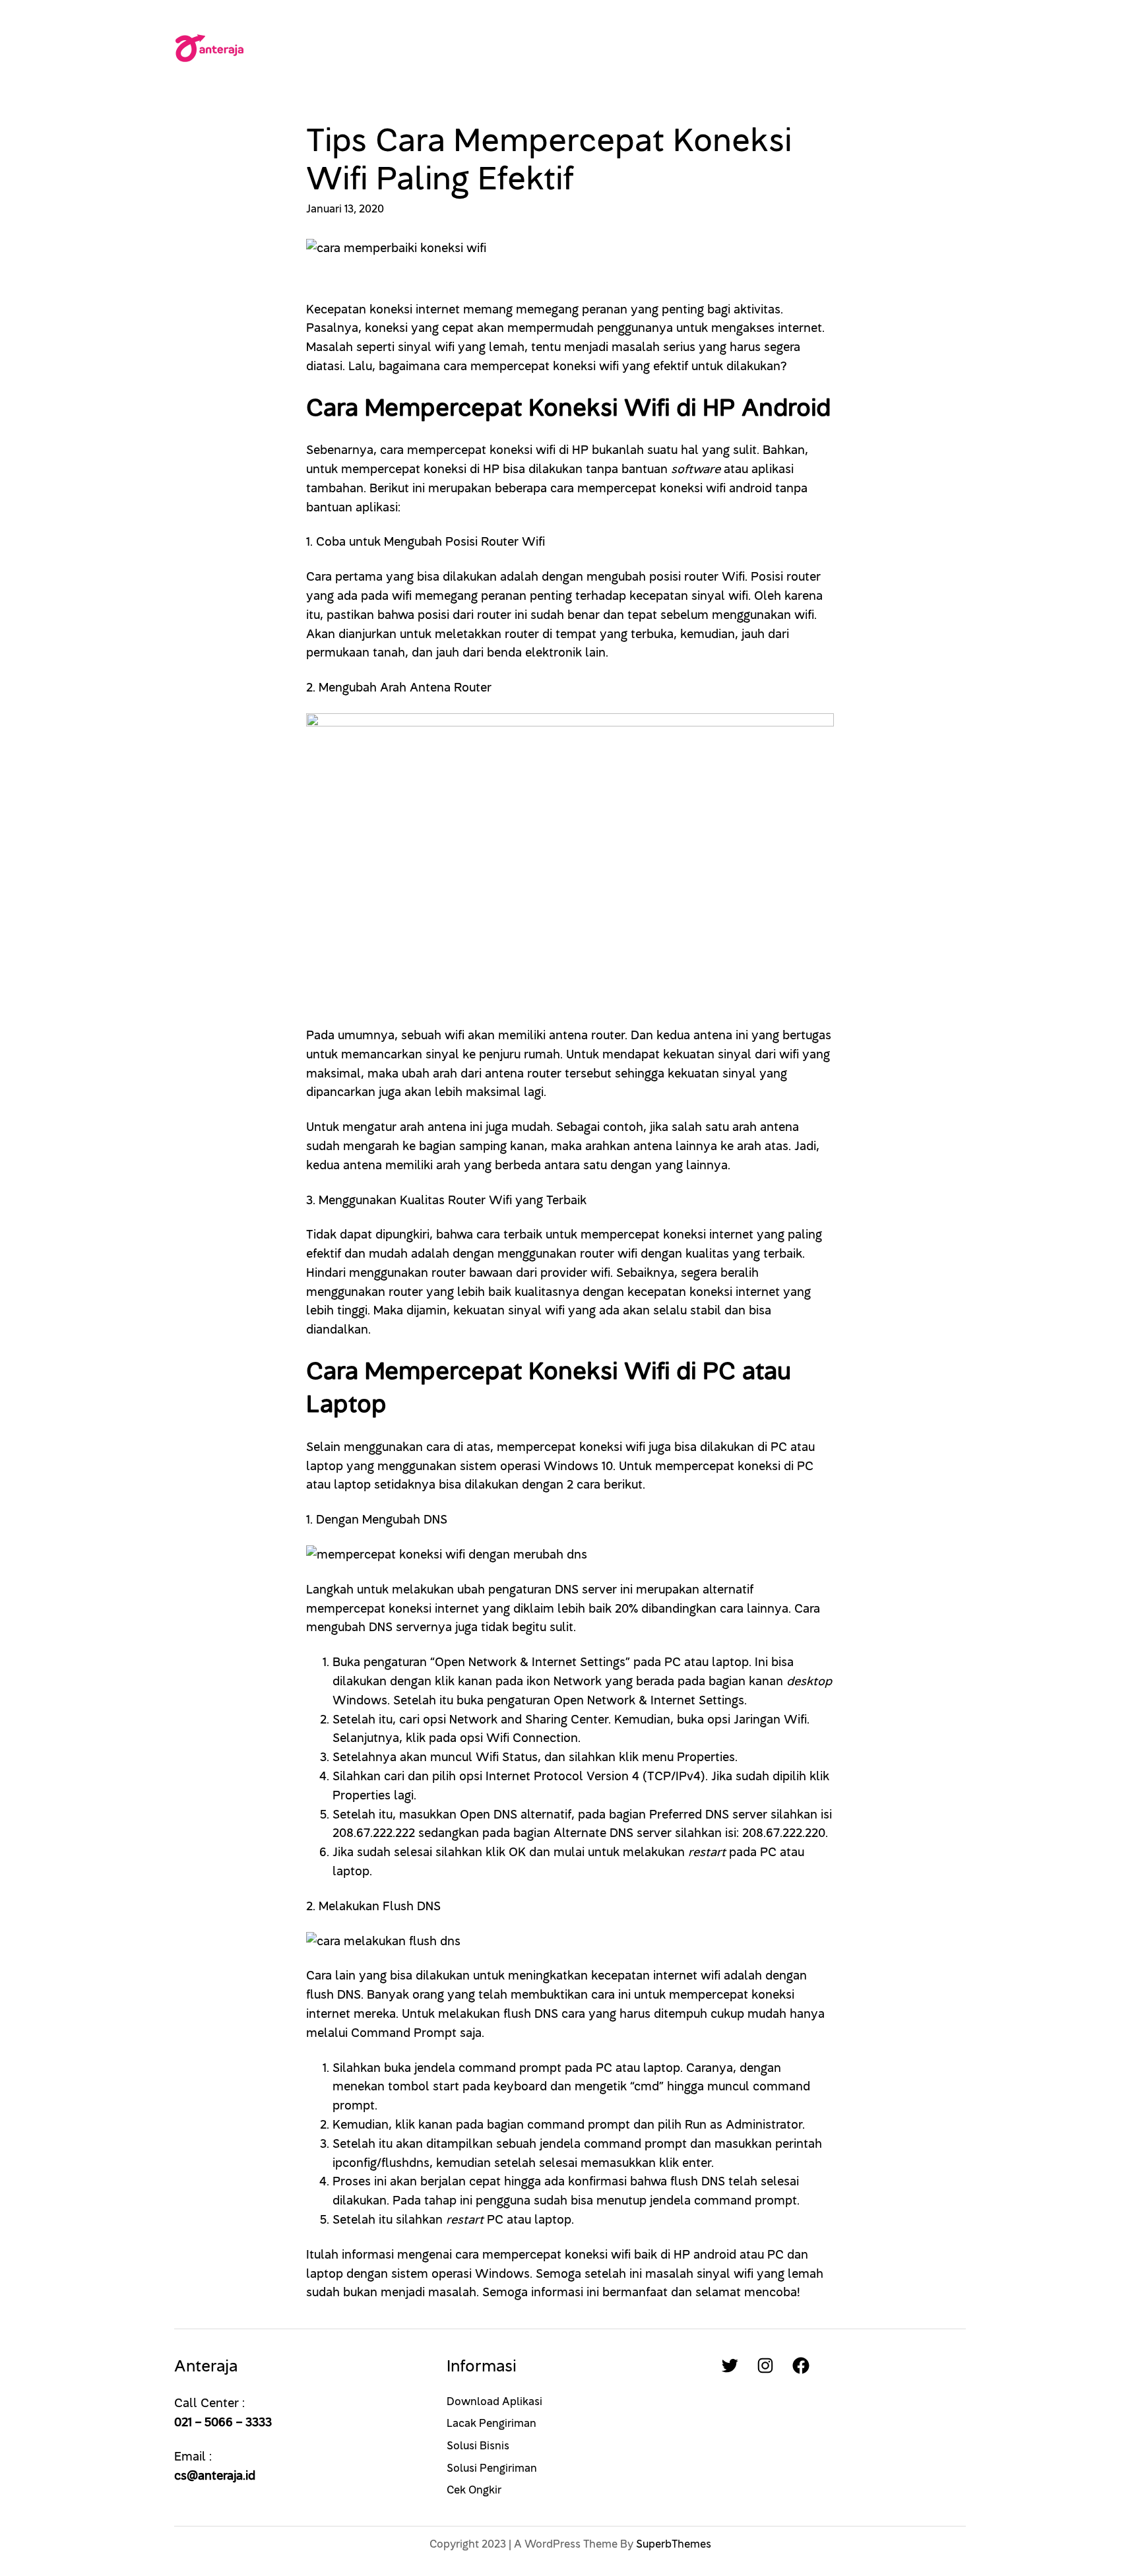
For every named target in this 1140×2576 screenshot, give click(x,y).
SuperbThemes (674, 2544)
